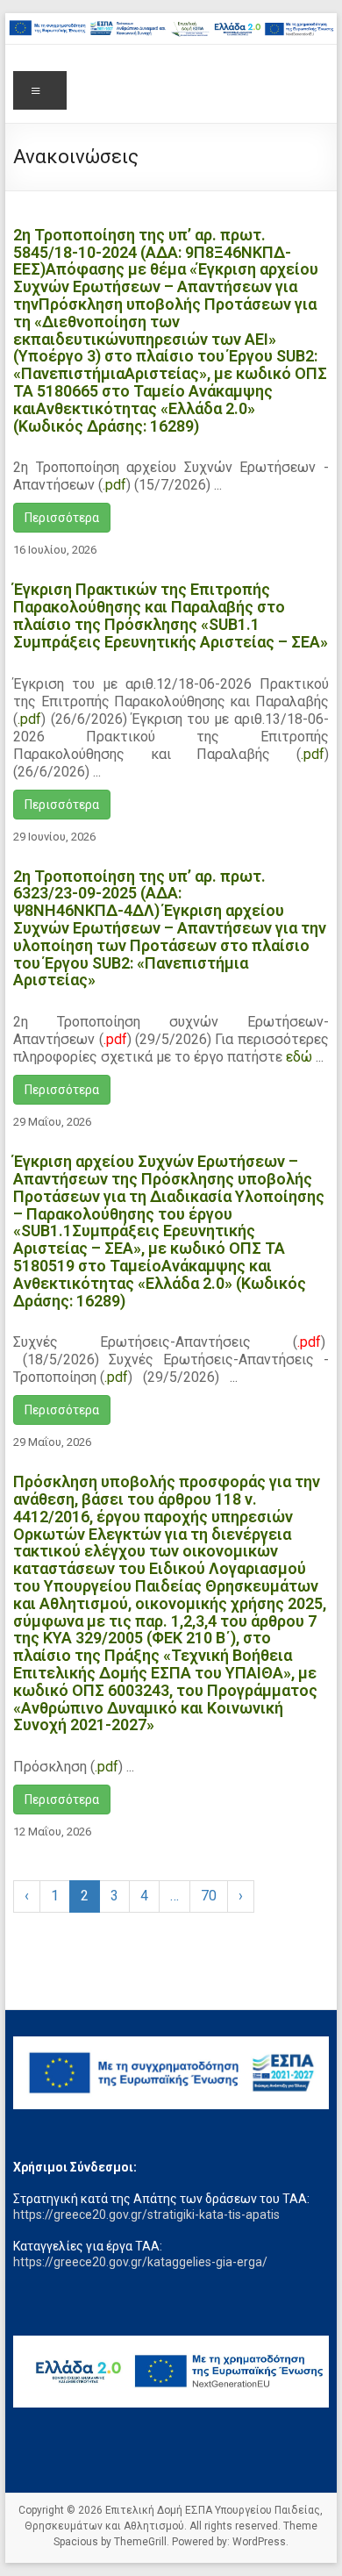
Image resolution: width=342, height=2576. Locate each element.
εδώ (299, 1057)
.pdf (29, 719)
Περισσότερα (62, 518)
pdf (116, 485)
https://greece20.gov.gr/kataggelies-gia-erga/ (140, 2262)
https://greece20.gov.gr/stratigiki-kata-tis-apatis (146, 2215)
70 (209, 1896)
